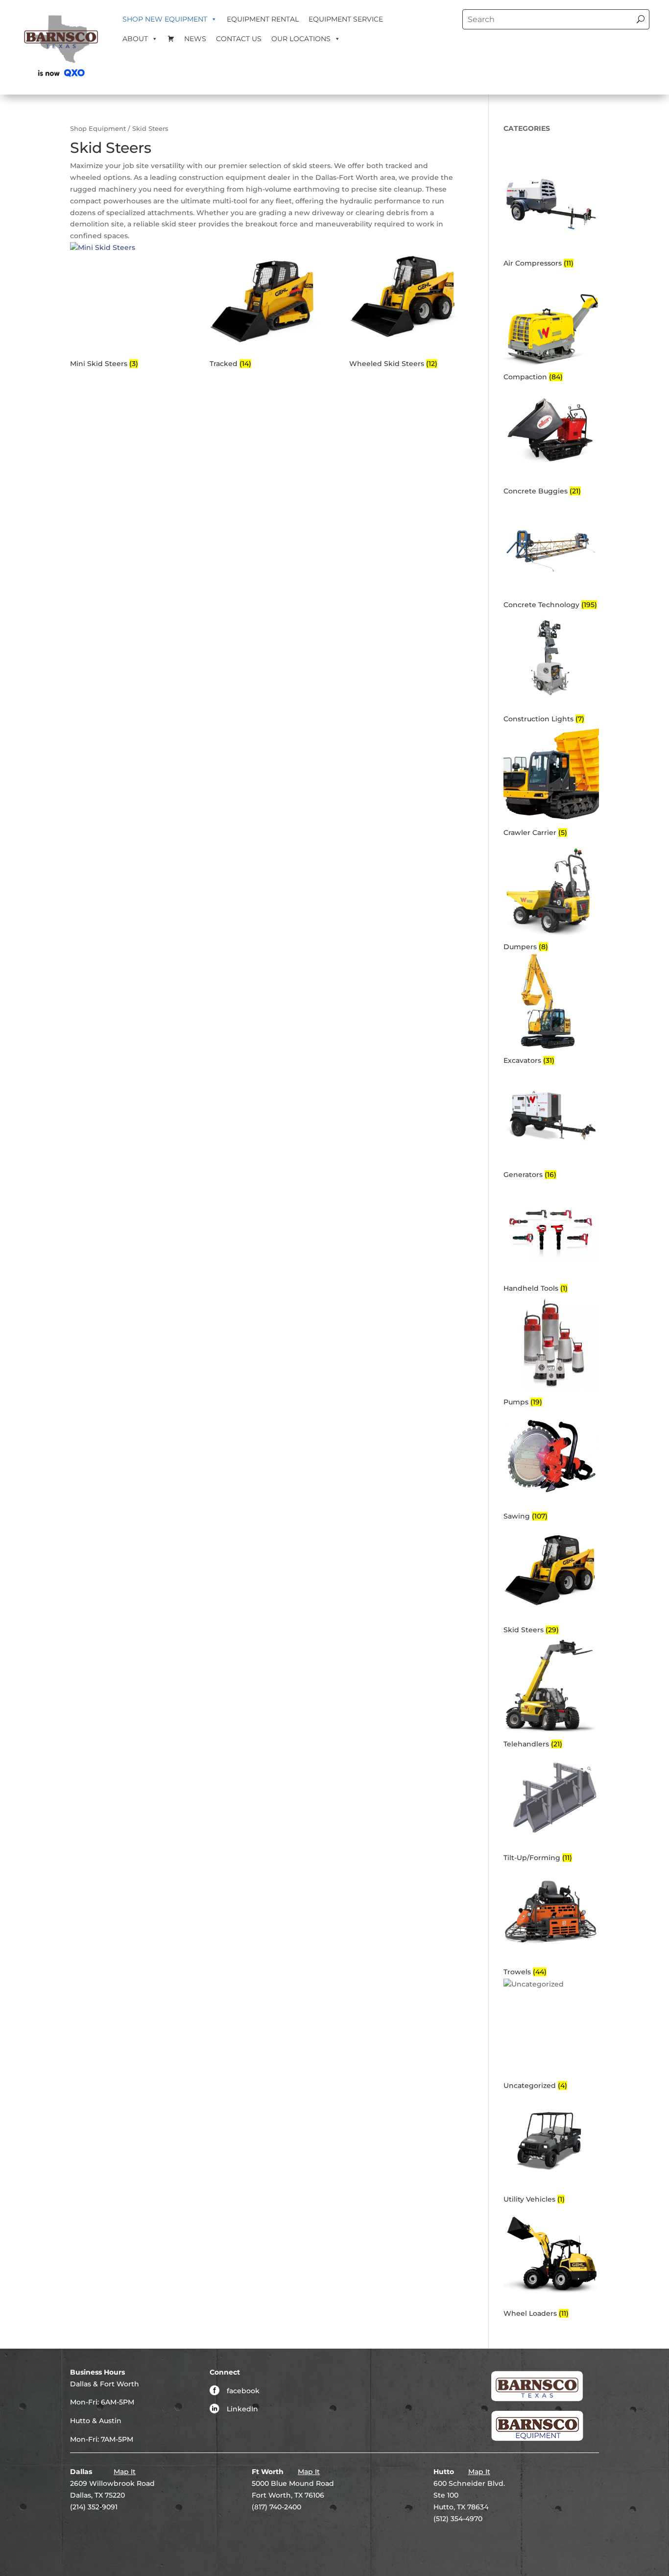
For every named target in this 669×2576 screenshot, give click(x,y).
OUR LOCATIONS (301, 39)
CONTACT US (239, 39)
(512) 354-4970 (458, 2519)
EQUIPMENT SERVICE (346, 19)
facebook (243, 2391)
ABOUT (135, 39)
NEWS (195, 39)
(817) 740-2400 (276, 2507)
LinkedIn (242, 2409)
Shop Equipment (98, 129)
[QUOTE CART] (171, 39)
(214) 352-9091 (94, 2507)
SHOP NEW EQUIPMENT (165, 19)
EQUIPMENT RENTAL (263, 19)
